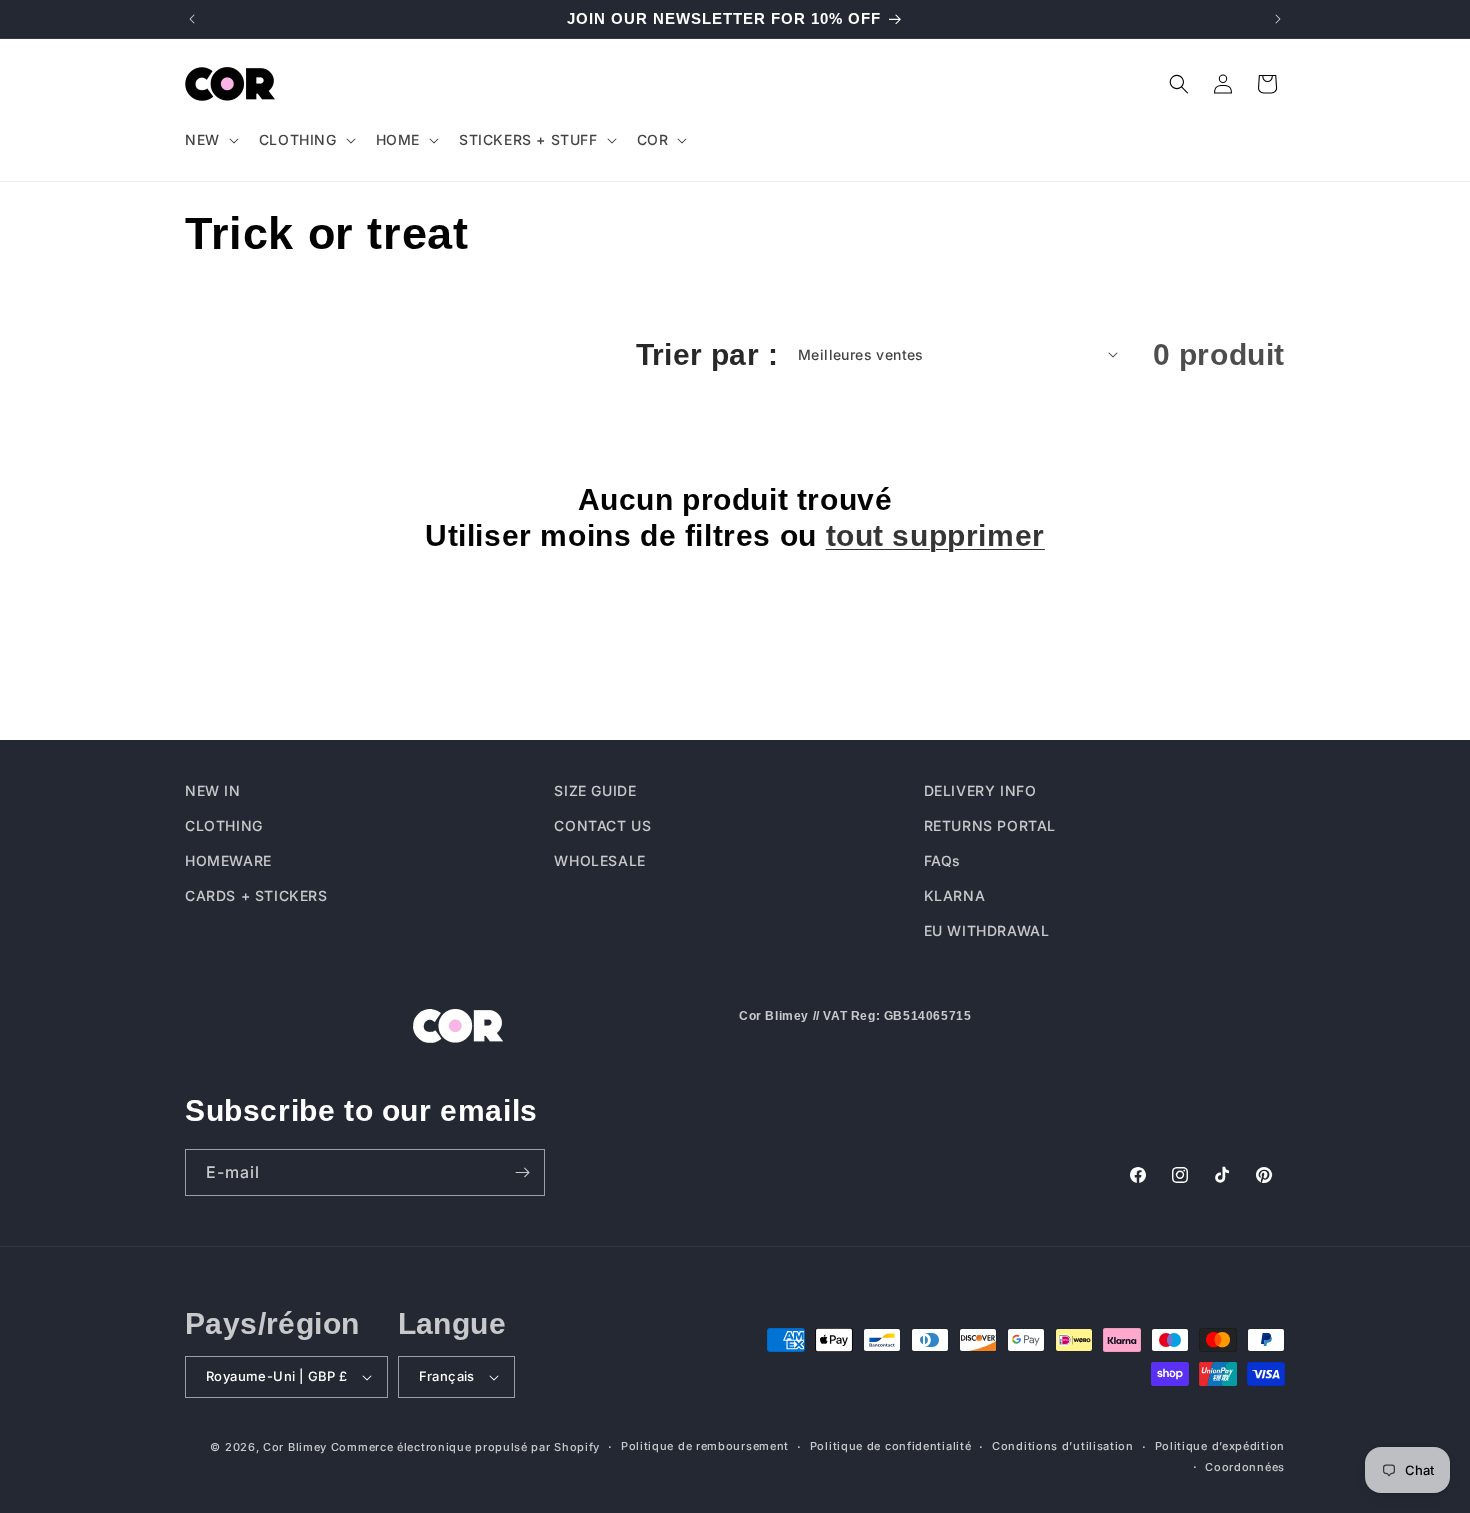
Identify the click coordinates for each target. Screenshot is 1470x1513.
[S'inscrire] (522, 1172)
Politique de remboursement (705, 1446)
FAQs (942, 860)
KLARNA (955, 895)
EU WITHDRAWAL (987, 930)
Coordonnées (1245, 1467)
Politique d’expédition (1220, 1446)
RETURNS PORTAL (990, 825)
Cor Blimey (295, 1447)
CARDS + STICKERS (256, 895)
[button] (210, 140)
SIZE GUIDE (595, 790)
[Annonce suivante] (1278, 19)
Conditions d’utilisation (1063, 1446)
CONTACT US (602, 825)
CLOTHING (224, 825)
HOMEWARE (228, 860)
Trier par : (707, 354)
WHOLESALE (599, 860)
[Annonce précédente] (192, 19)
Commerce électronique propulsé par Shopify (465, 1447)
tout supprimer (935, 535)
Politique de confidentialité (891, 1446)
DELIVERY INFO (980, 790)
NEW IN (213, 790)
